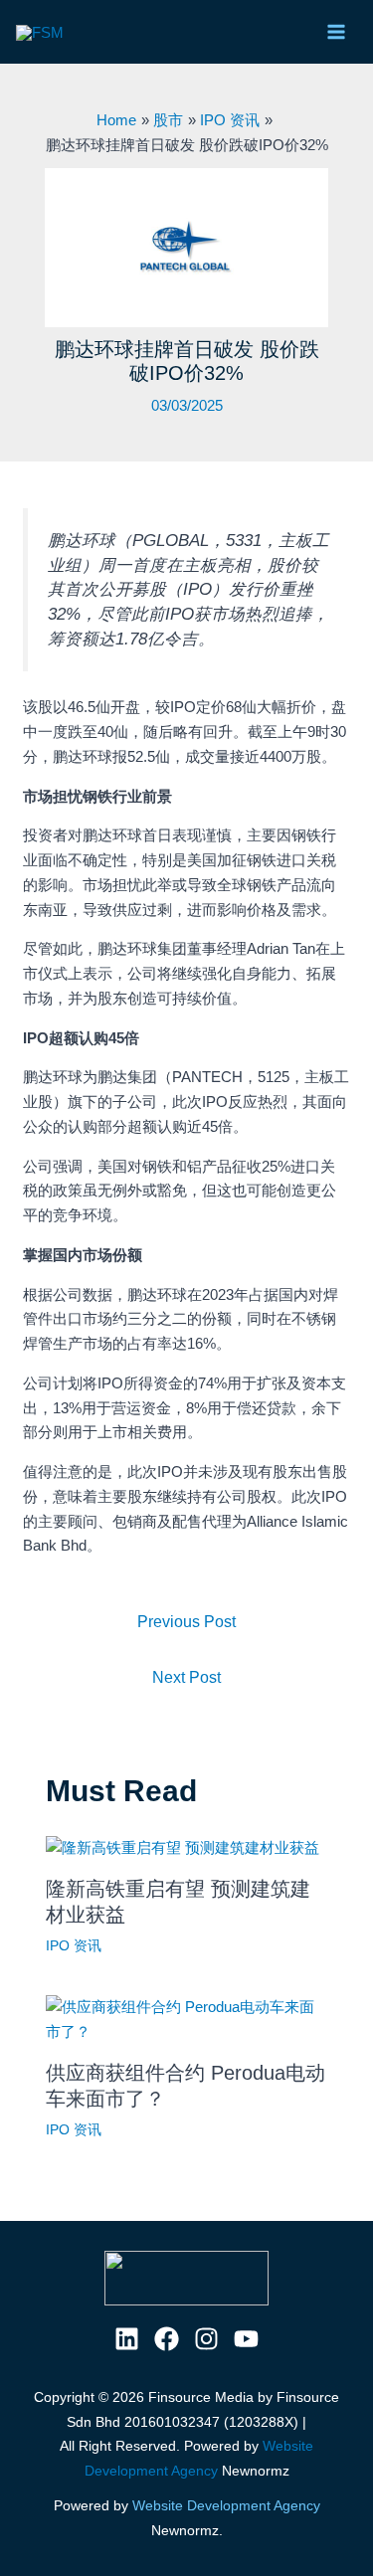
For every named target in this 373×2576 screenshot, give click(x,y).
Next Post (186, 1677)
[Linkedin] (127, 2339)
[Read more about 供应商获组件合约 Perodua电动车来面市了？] (187, 2019)
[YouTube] (246, 2339)
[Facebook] (167, 2339)
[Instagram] (206, 2339)
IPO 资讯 (74, 1945)
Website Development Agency (226, 2505)
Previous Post (186, 1622)
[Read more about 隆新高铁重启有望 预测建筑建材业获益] (183, 1846)
